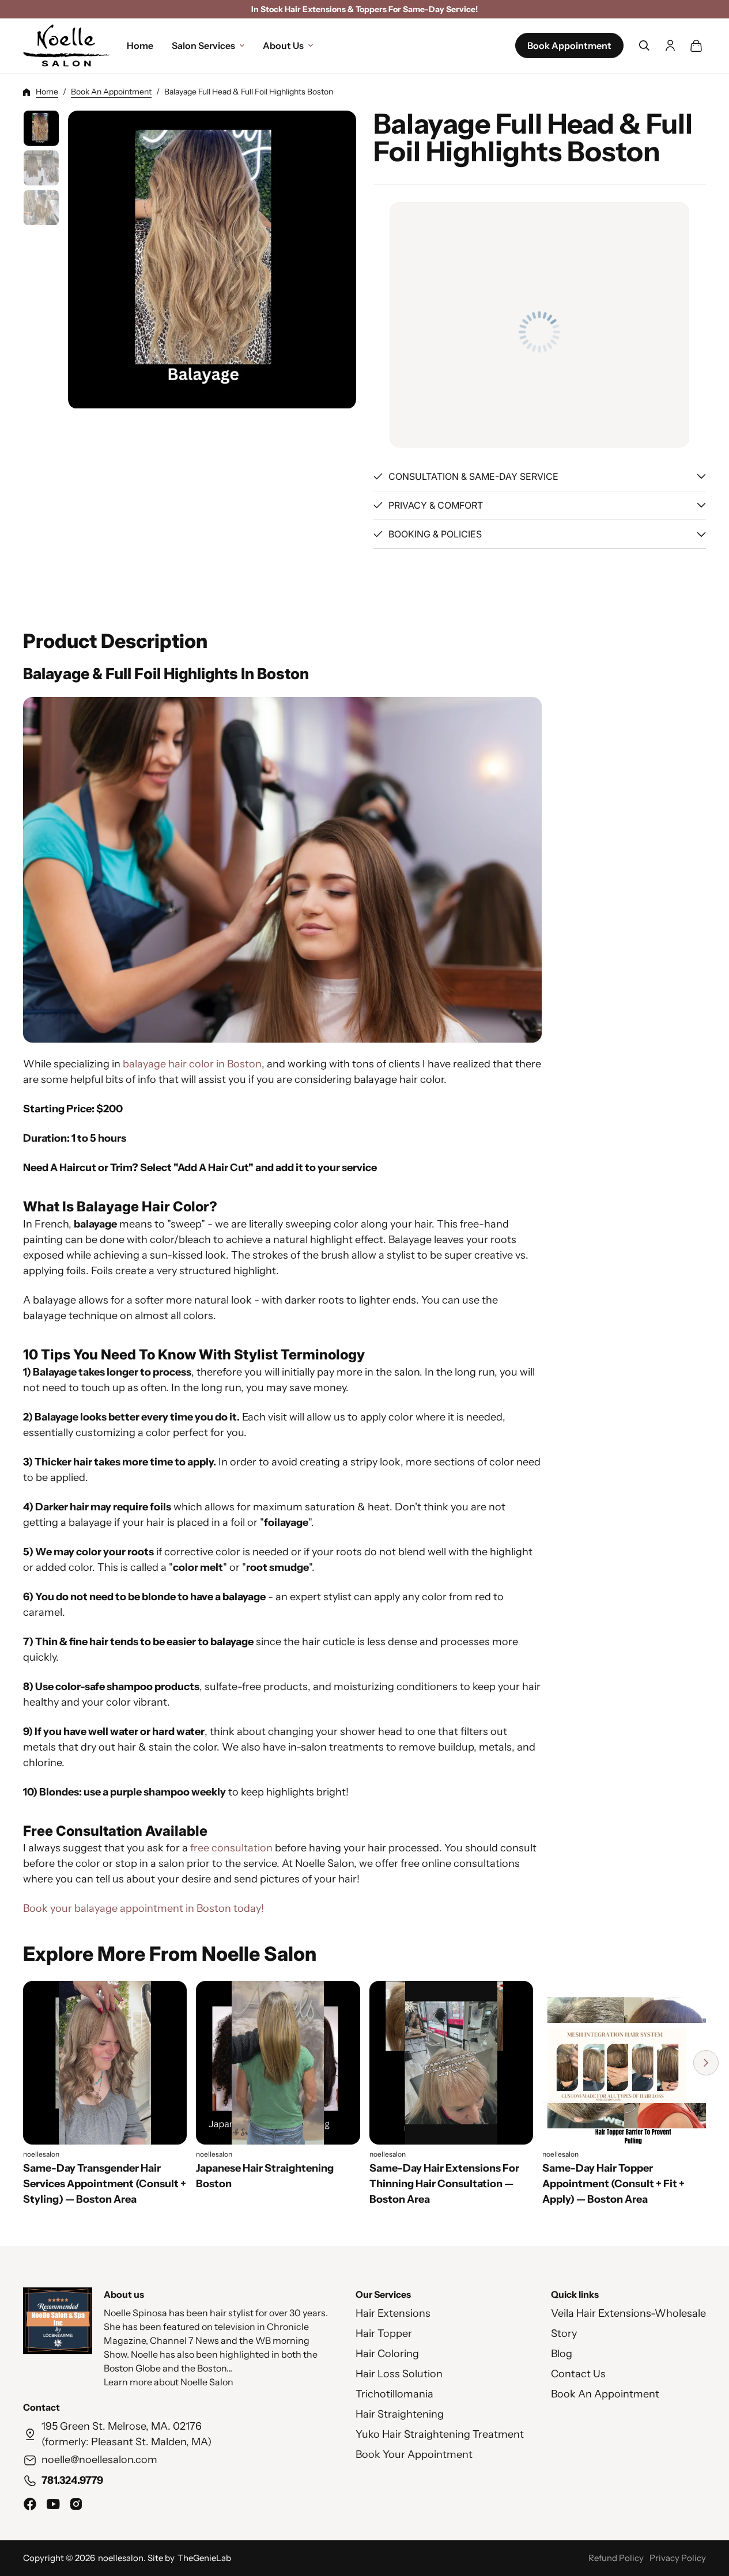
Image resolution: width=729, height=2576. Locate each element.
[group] (41, 128)
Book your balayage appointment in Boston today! (143, 1909)
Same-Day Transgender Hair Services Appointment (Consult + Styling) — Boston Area (105, 2184)
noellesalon (121, 2558)
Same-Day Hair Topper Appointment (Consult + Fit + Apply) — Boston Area (613, 2184)
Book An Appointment (111, 92)
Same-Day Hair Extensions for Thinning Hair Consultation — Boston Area (444, 2184)
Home (47, 92)
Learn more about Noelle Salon (169, 2382)
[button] (644, 46)
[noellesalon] (66, 46)
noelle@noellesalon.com (99, 2460)
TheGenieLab (204, 2558)
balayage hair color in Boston (192, 1064)
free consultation (231, 1848)
